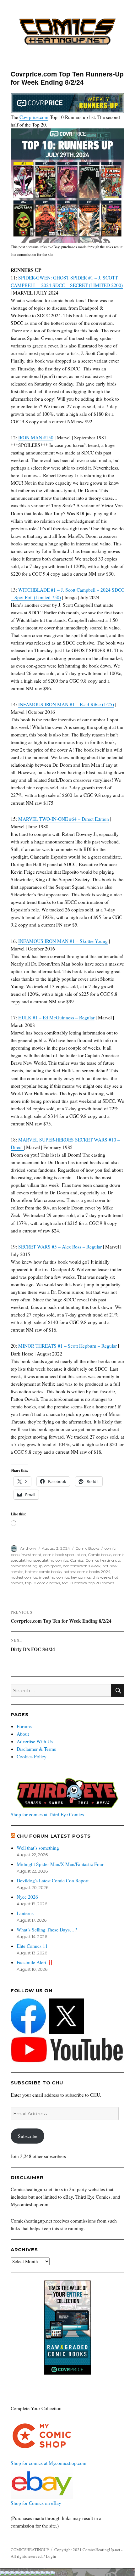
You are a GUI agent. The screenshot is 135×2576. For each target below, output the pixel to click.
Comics (77, 1560)
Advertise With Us (35, 1741)
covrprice (53, 1566)
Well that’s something (38, 1848)
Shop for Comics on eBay (36, 2503)
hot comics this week (82, 1566)
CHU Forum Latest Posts (54, 1836)
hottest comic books (43, 1572)
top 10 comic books (43, 1583)
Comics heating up (103, 1560)
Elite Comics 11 (32, 1946)
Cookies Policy (32, 1756)
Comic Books (87, 1548)
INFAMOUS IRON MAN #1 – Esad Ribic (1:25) (66, 704)
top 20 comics (101, 1583)
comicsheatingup (27, 1566)
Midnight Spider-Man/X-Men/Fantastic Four (60, 1864)
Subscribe (28, 2136)
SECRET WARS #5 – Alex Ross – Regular (60, 1247)
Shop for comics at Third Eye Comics (47, 1814)
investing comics (54, 1577)
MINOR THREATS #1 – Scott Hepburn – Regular (67, 1346)
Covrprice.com (34, 117)
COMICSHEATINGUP (30, 2550)
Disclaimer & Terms (36, 1749)
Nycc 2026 (27, 1897)
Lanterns (25, 1913)
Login (51, 2556)
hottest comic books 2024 (87, 1572)
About (23, 1734)
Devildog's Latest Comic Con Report (53, 1880)
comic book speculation (65, 1555)
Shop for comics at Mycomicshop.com (49, 2463)
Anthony (28, 1548)
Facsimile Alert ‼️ (35, 1962)
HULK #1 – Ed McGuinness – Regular (56, 1017)
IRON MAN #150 (36, 437)
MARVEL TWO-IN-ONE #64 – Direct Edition (64, 819)
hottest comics (24, 1577)
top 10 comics (74, 1583)
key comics (81, 1577)
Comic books (100, 1555)
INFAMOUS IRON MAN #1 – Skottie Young (63, 941)
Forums (24, 1726)
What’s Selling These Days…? (47, 1930)
